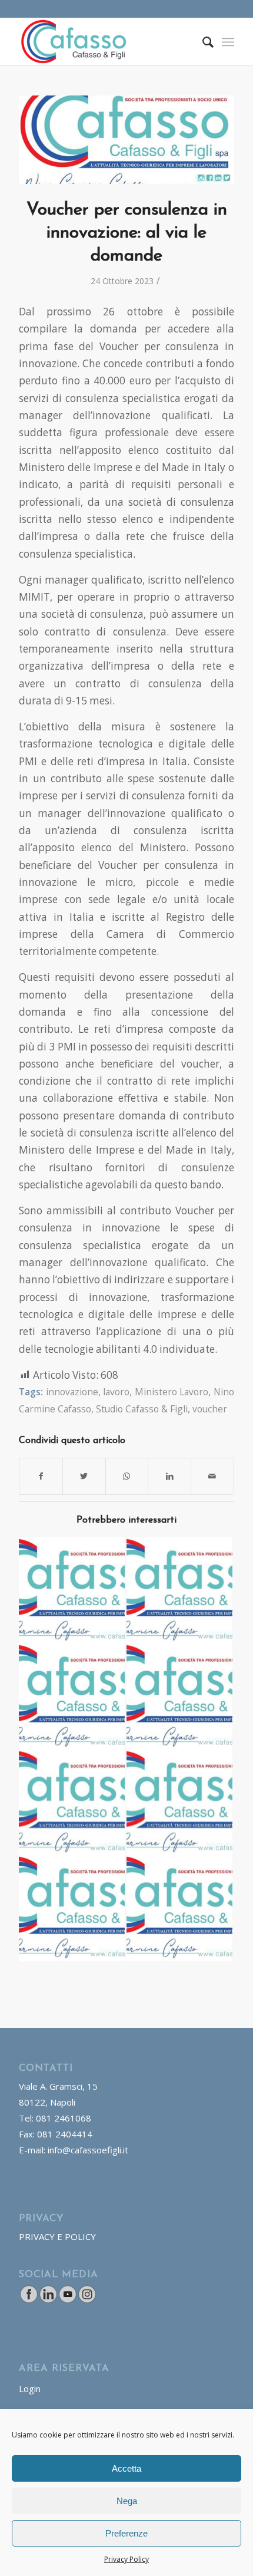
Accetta (126, 2468)
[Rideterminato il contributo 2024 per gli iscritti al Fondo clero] (72, 1697)
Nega (127, 2501)
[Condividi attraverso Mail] (212, 1476)
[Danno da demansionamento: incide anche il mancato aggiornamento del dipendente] (179, 1697)
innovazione (72, 1392)
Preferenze (126, 2533)
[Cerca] (202, 42)
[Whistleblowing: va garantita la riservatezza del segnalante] (72, 1908)
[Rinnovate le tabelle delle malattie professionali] (179, 1590)
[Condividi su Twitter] (84, 1476)
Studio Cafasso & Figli (142, 1409)
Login (30, 2389)
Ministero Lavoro (172, 1392)
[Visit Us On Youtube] (67, 2300)
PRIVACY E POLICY (57, 2236)
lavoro (116, 1392)
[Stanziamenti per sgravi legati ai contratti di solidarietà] (72, 1590)
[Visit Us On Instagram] (87, 2300)
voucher (210, 1409)
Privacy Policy (126, 2559)
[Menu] (228, 42)
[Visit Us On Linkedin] (48, 2300)
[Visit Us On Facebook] (29, 2300)
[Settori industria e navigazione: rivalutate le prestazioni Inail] (179, 1803)
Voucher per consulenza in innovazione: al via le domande (127, 233)
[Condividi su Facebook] (41, 1476)
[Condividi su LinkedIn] (169, 1476)
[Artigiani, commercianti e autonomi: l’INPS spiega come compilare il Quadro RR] (179, 1908)
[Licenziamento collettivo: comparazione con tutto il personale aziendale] (72, 1803)
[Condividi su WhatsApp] (127, 1476)
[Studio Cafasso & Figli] (126, 140)
